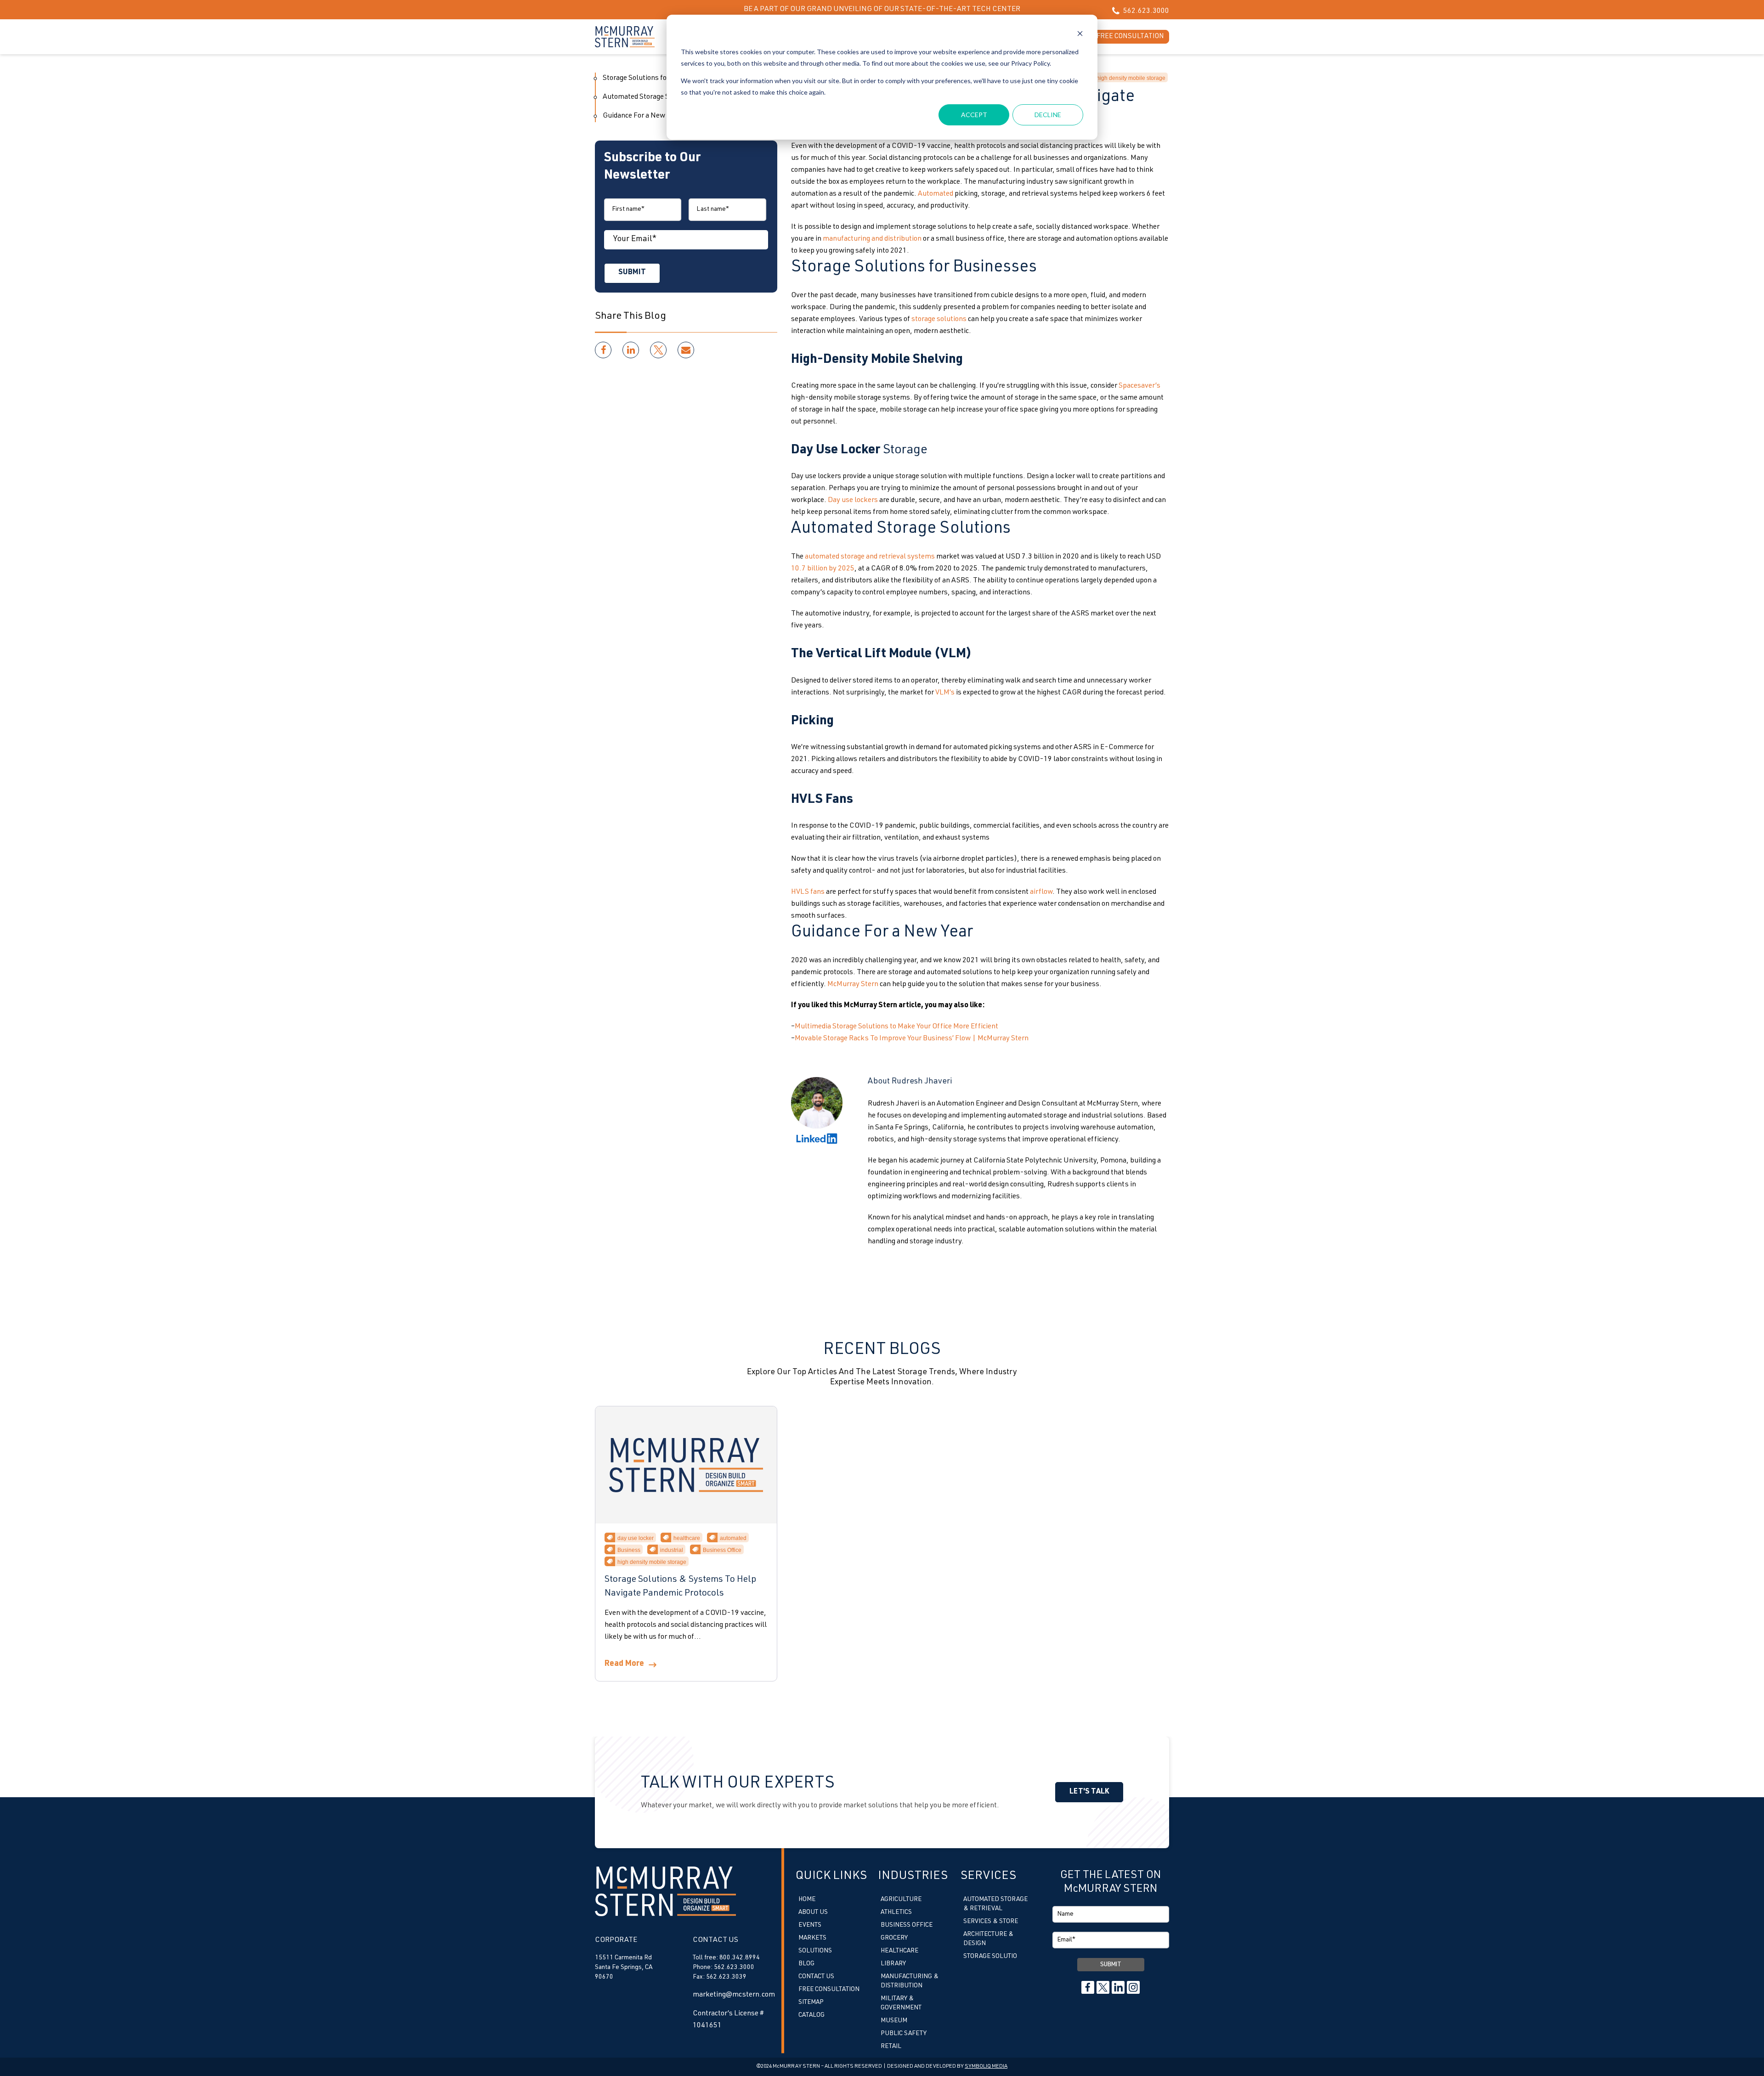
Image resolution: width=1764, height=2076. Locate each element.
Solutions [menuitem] (815, 1951)
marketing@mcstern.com (734, 1995)
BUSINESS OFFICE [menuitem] (907, 1925)
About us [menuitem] (813, 1912)
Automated (936, 194)
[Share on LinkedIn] (631, 350)
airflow (1041, 892)
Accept (974, 115)
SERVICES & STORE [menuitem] (991, 1922)
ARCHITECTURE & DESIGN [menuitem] (988, 1939)
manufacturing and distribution (872, 239)
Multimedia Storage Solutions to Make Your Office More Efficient (896, 1027)
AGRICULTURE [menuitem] (901, 1900)
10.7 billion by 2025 (823, 569)
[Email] (686, 350)
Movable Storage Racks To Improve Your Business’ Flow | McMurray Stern (912, 1039)
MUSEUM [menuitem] (894, 2021)
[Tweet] (658, 350)
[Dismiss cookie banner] (1080, 35)
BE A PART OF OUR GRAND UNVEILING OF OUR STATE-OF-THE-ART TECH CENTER (882, 10)
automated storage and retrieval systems (870, 557)
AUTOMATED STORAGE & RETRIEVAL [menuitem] (995, 1904)
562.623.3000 (1145, 11)
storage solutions (939, 320)
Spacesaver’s (1139, 386)
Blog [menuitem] (806, 1964)
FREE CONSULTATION (1130, 37)
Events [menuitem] (810, 1925)
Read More (624, 1664)
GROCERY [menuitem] (894, 1938)
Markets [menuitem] (812, 1938)
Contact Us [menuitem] (816, 1977)
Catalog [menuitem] (811, 2015)
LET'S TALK (1089, 1792)
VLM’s (945, 693)
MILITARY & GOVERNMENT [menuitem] (901, 2003)
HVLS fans (808, 892)
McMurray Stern (853, 985)
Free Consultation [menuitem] (829, 1990)
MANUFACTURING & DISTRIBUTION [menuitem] (910, 1981)
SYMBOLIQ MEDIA (986, 2066)
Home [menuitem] (807, 1900)
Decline (1048, 115)
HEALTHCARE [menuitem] (899, 1951)
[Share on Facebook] (603, 350)
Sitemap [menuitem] (811, 2003)
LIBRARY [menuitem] (893, 1964)
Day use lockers (853, 501)
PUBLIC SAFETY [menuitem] (904, 2034)
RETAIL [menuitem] (891, 2047)
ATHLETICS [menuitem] (896, 1912)
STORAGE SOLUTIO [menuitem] (990, 1957)
